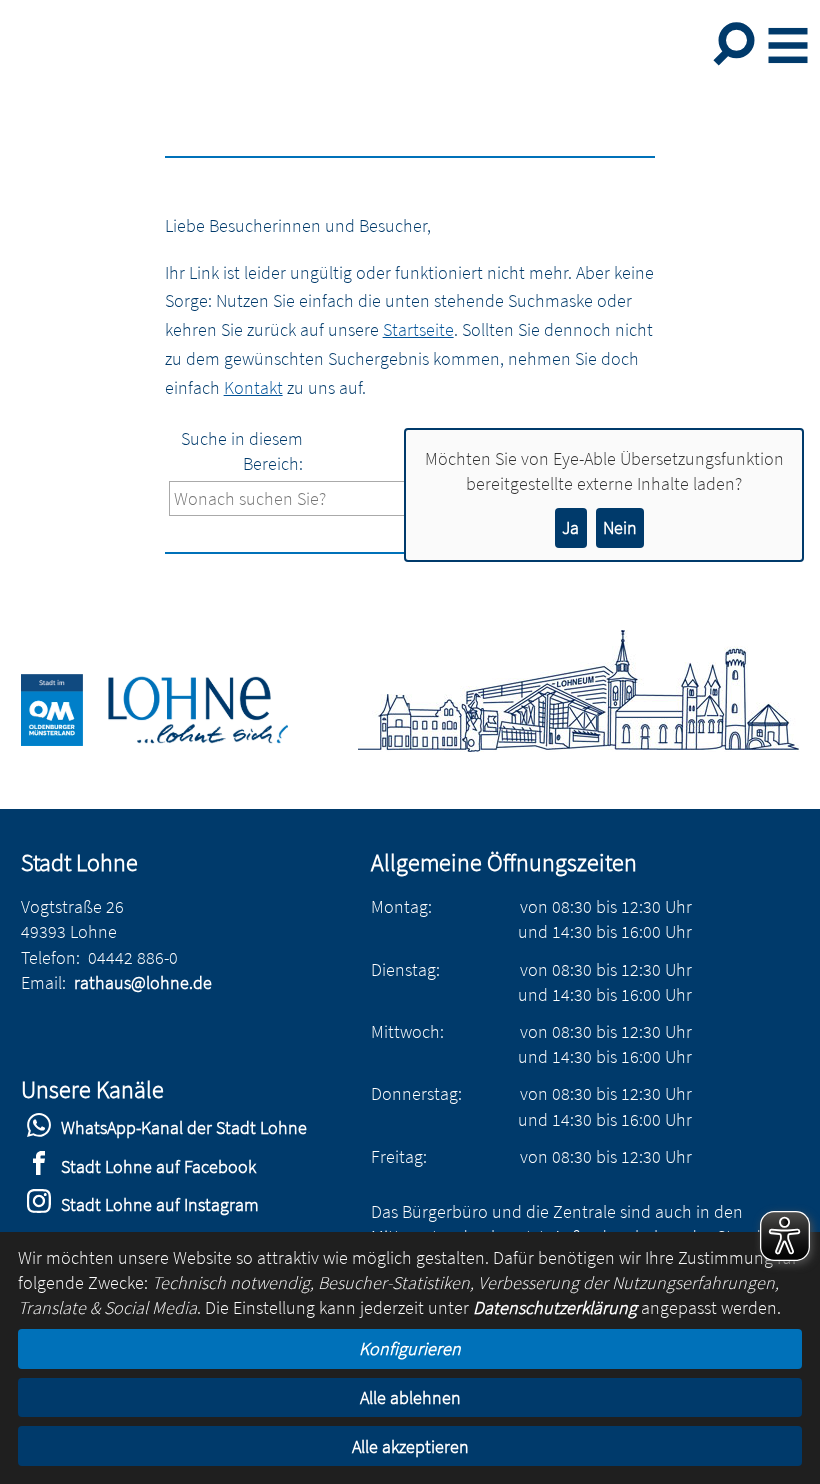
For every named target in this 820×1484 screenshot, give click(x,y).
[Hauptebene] (177, 739)
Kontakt (253, 387)
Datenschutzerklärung (555, 1307)
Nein (620, 527)
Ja (570, 527)
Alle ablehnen (410, 1397)
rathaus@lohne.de (143, 982)
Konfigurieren (410, 1348)
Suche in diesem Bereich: (242, 451)
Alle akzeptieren (410, 1446)
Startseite (418, 329)
